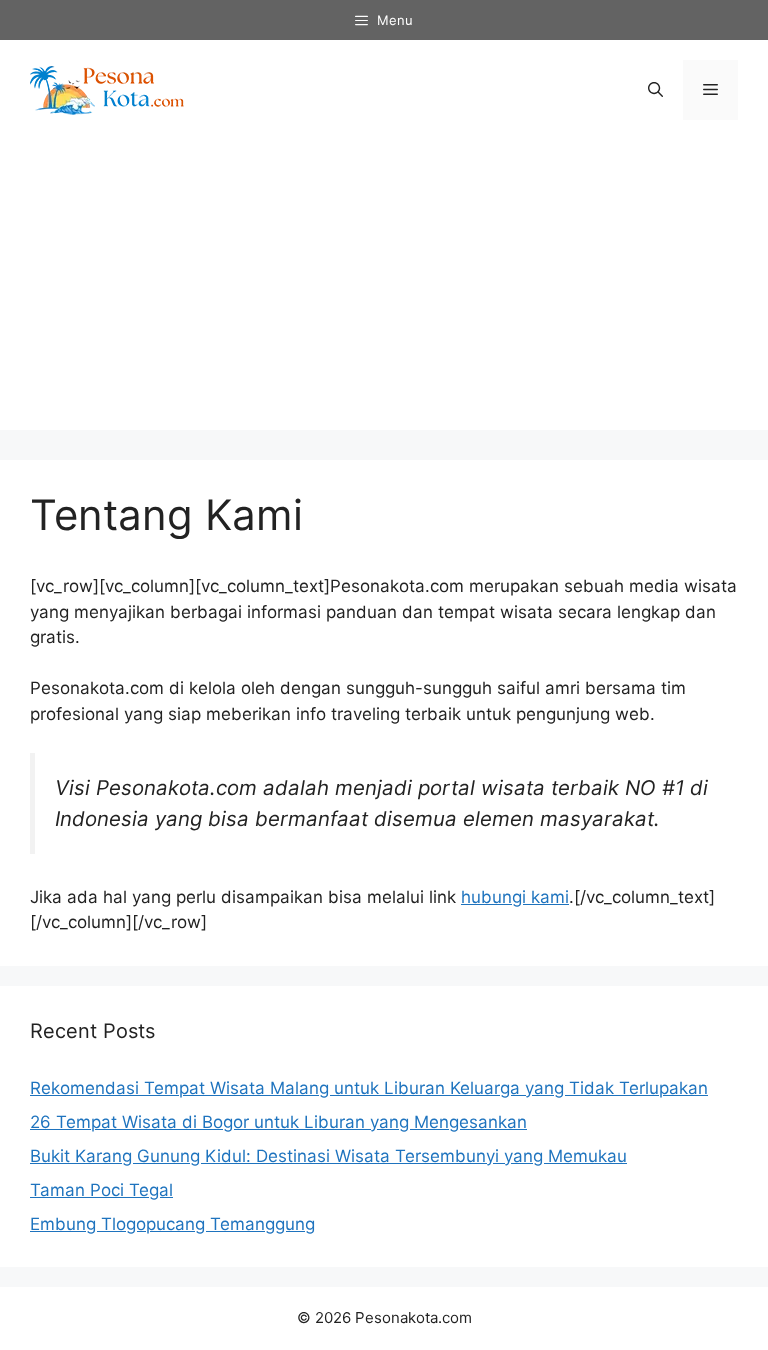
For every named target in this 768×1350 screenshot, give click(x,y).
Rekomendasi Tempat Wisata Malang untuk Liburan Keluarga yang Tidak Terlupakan (369, 1088)
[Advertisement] (384, 290)
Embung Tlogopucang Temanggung (172, 1224)
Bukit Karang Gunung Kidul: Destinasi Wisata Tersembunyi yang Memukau (328, 1156)
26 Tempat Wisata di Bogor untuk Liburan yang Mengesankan (278, 1122)
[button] (655, 90)
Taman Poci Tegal (101, 1190)
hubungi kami (515, 897)
